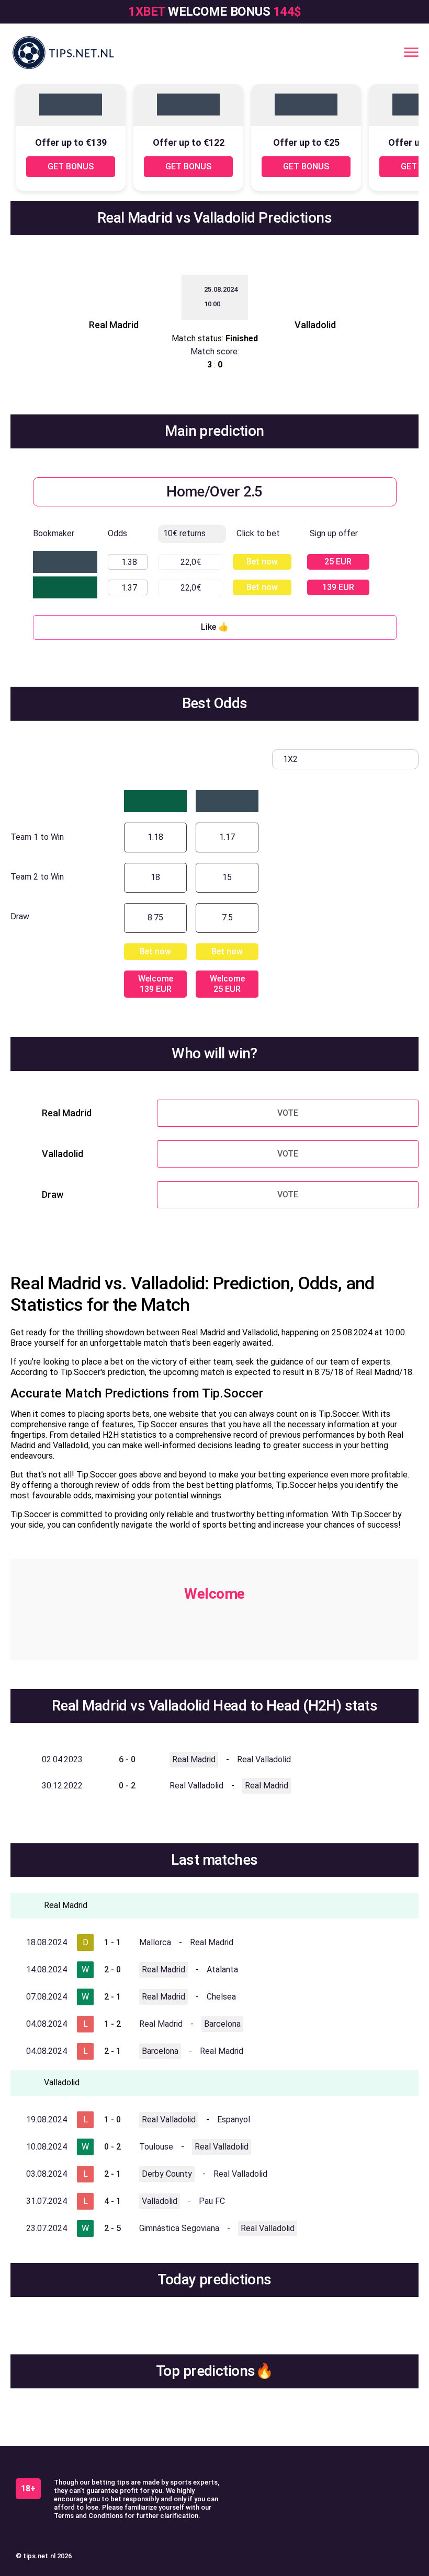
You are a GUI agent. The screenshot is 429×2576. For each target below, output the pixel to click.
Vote (288, 1113)
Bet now (262, 562)
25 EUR (338, 562)
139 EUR (338, 587)
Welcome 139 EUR (156, 984)
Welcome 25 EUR (227, 984)
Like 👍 (215, 627)
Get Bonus (71, 166)
